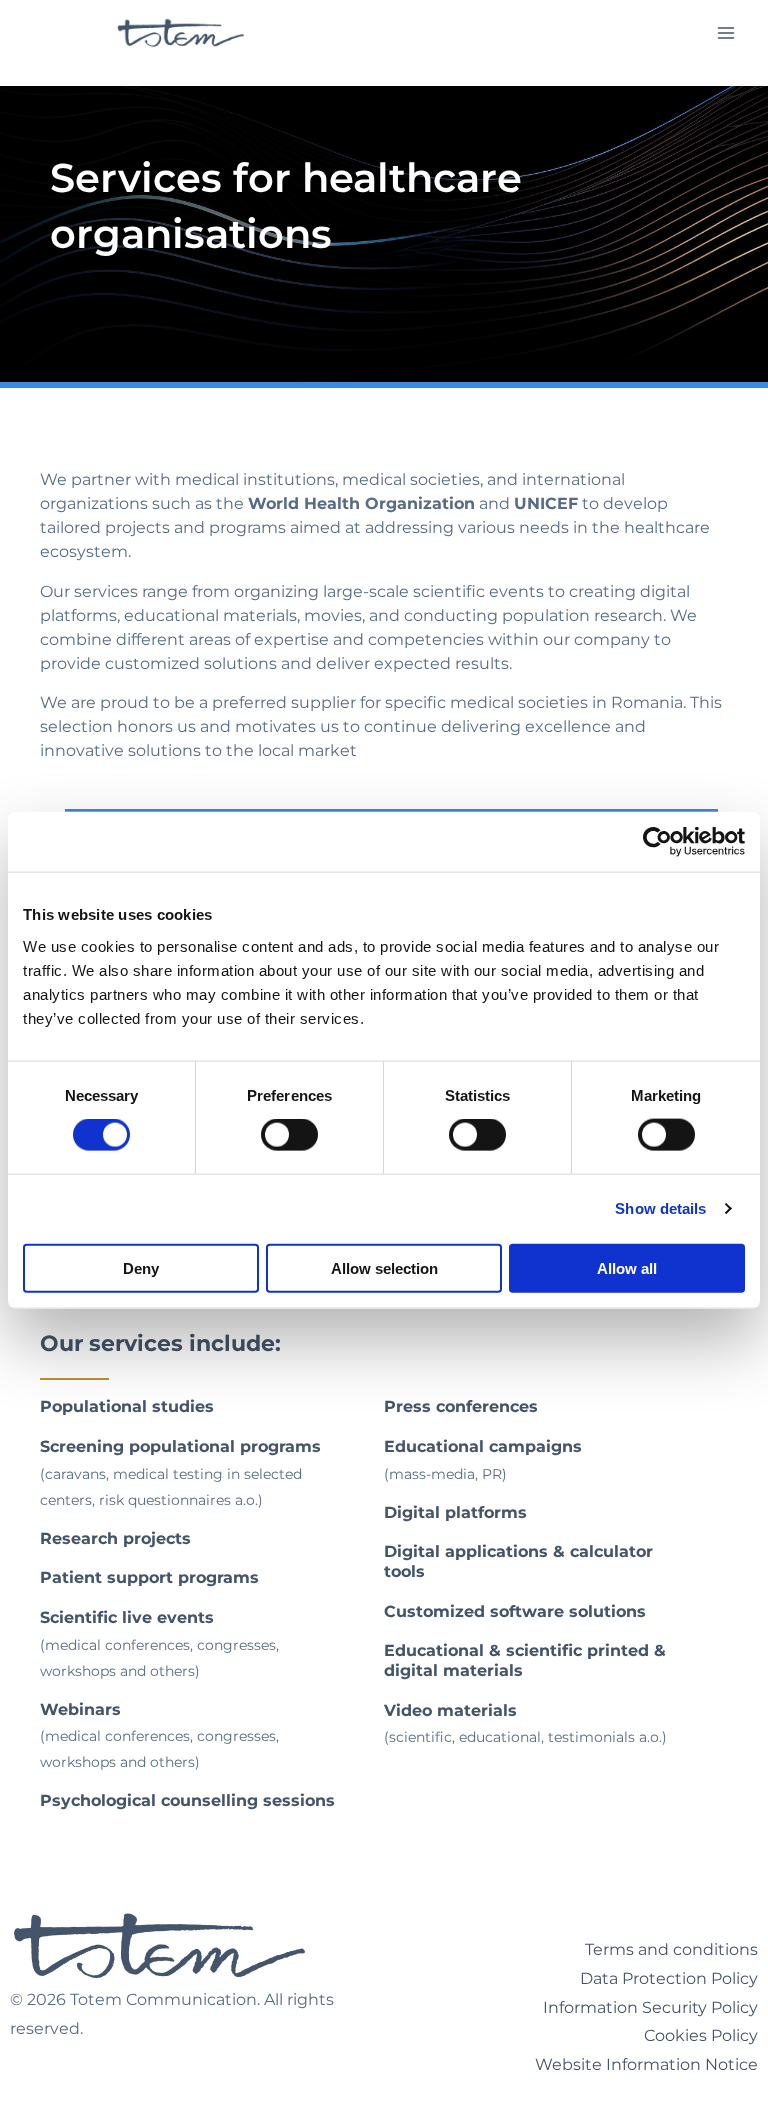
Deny (141, 1267)
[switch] (289, 1135)
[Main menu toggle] (726, 32)
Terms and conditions (671, 1949)
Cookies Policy (701, 2035)
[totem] (181, 33)
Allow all (627, 1267)
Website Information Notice (646, 2064)
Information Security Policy (650, 2007)
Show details (660, 1208)
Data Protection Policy (669, 1978)
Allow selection (384, 1267)
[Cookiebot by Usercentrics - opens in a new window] (657, 842)
